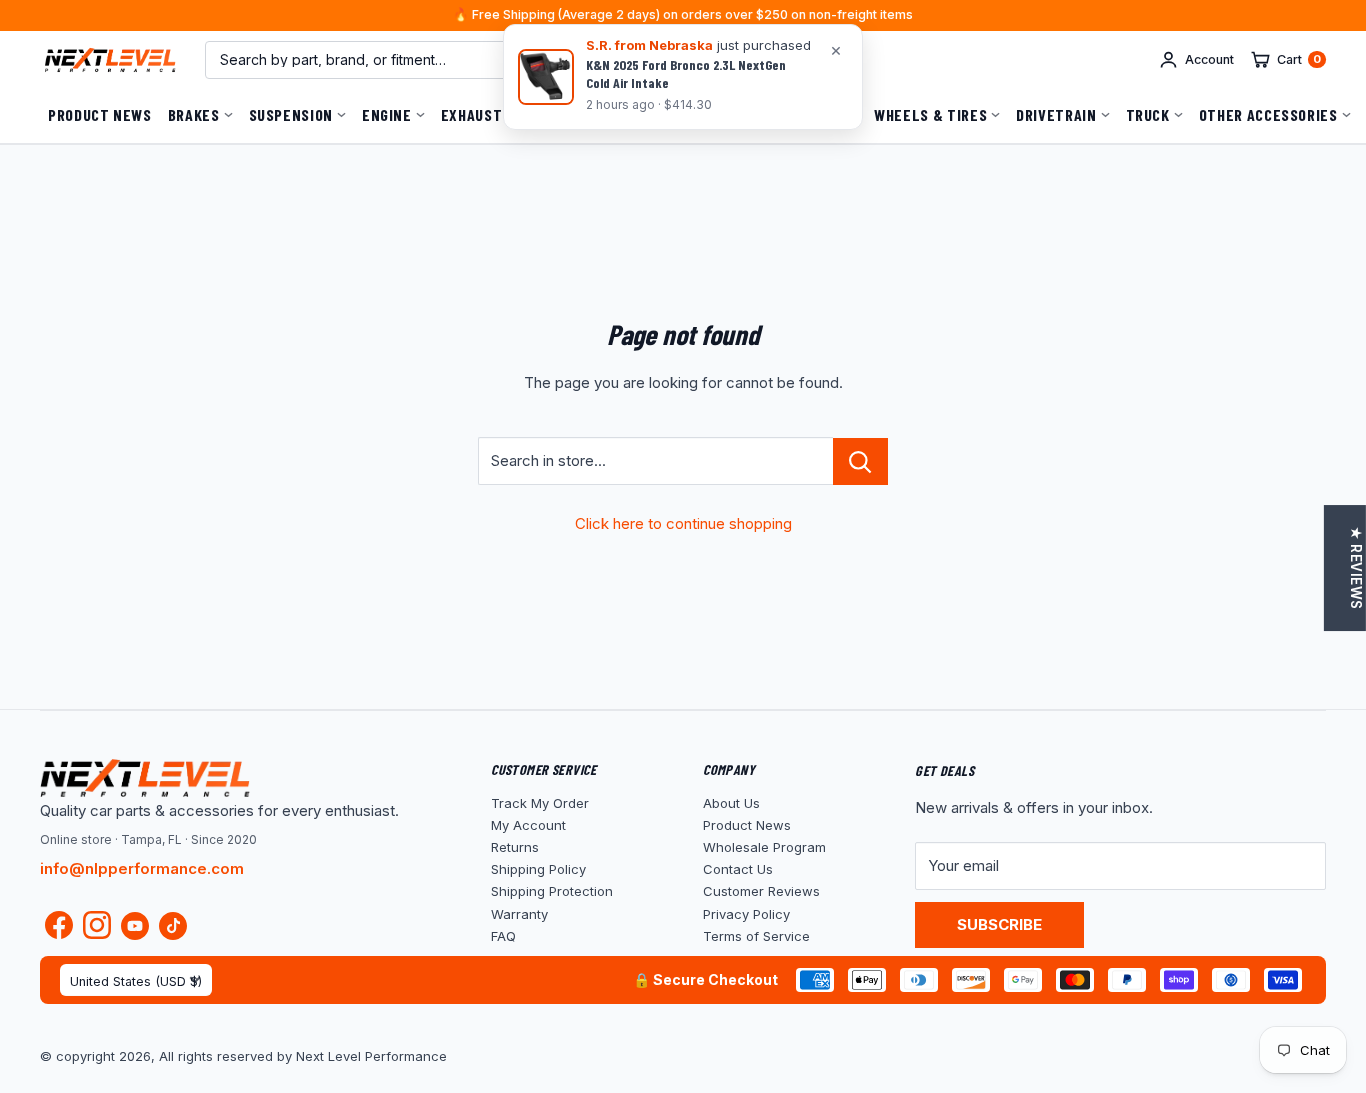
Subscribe (999, 924)
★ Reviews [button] (1356, 568)
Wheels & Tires (930, 114)
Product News (100, 114)
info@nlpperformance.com (142, 868)
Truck (1148, 114)
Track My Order (540, 803)
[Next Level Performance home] (145, 778)
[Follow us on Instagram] (97, 929)
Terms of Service (756, 936)
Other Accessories (1268, 114)
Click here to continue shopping (683, 523)
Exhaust (471, 114)
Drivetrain (1056, 114)
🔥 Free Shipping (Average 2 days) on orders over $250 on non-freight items (683, 15)
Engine (387, 114)
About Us (731, 803)
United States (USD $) (136, 981)
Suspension (291, 114)
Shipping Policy (538, 869)
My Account (528, 825)
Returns (515, 847)
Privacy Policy (746, 914)
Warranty (519, 914)
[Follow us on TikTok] (173, 925)
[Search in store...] (860, 461)
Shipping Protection (552, 891)
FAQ (503, 936)
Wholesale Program (764, 847)
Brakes (194, 114)
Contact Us (738, 869)
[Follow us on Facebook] (59, 929)
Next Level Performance (371, 1056)
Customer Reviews (761, 891)
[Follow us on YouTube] (135, 925)
